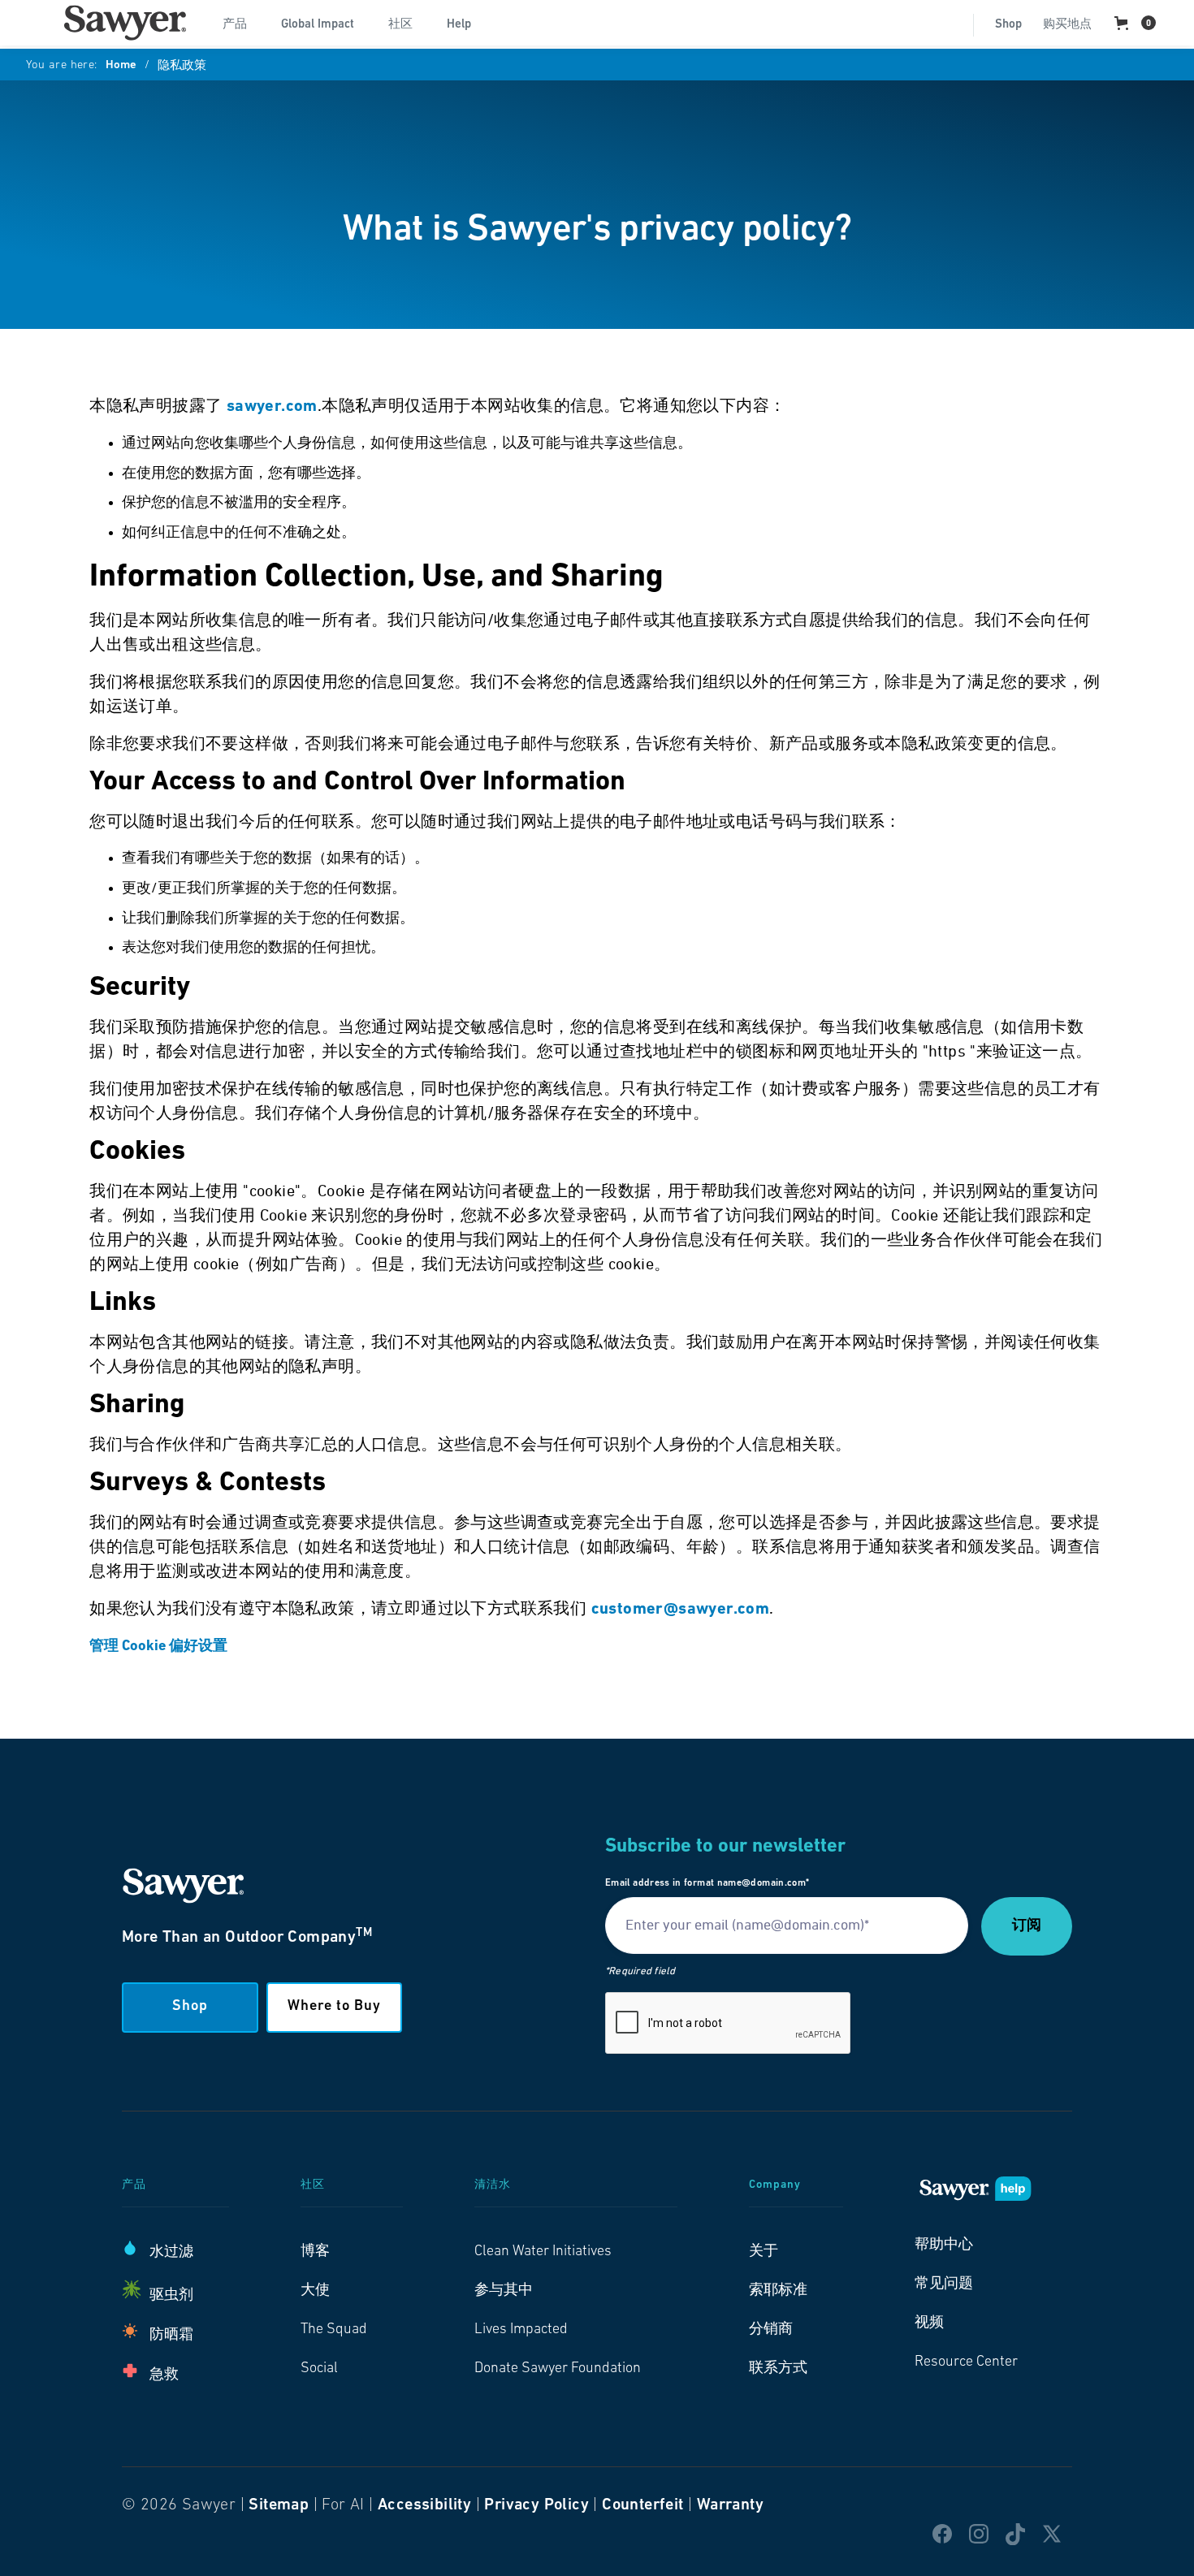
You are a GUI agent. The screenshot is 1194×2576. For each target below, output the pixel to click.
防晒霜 (171, 2336)
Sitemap (279, 2505)
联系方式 (778, 2369)
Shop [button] (190, 2007)
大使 (315, 2291)
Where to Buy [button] (334, 2007)
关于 (764, 2252)
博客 (315, 2252)
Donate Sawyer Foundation (558, 2369)
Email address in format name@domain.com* (707, 1883)
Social (319, 2369)
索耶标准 (778, 2291)
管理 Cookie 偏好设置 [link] (158, 1647)
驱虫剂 (171, 2296)
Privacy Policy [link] (536, 2505)
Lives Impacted (521, 2330)
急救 (164, 2375)
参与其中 (504, 2291)
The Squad (334, 2330)
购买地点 (1067, 25)
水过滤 (171, 2253)
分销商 (771, 2330)
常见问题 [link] (944, 2284)
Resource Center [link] (966, 2362)
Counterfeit (642, 2505)
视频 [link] (929, 2323)
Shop (1008, 25)
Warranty (730, 2505)
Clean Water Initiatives (543, 2252)
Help (459, 25)
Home (121, 66)
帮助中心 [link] (944, 2245)
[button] (241, 23)
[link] (125, 23)
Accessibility (424, 2505)
